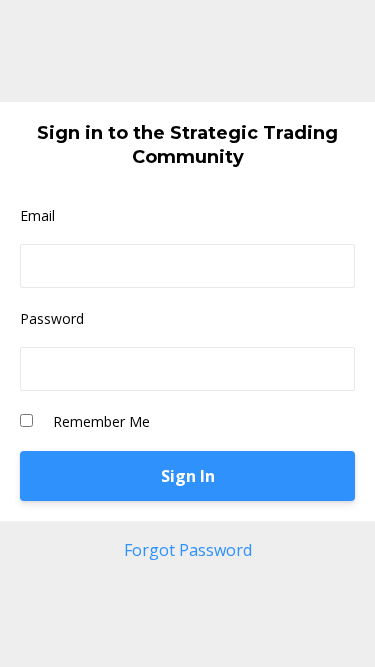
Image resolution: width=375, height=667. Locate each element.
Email (37, 215)
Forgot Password (188, 550)
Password (52, 318)
